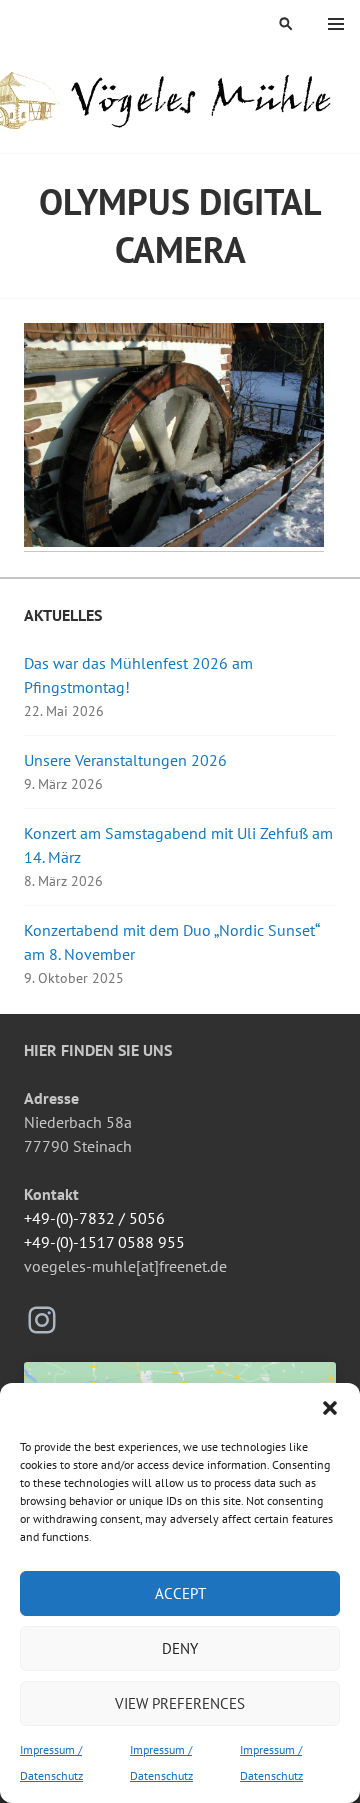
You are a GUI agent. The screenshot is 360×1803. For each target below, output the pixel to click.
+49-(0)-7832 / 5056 (94, 1218)
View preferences (180, 1703)
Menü (336, 24)
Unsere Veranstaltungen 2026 (125, 760)
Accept (180, 1593)
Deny (180, 1648)
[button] (330, 1408)
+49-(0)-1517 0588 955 (104, 1242)
